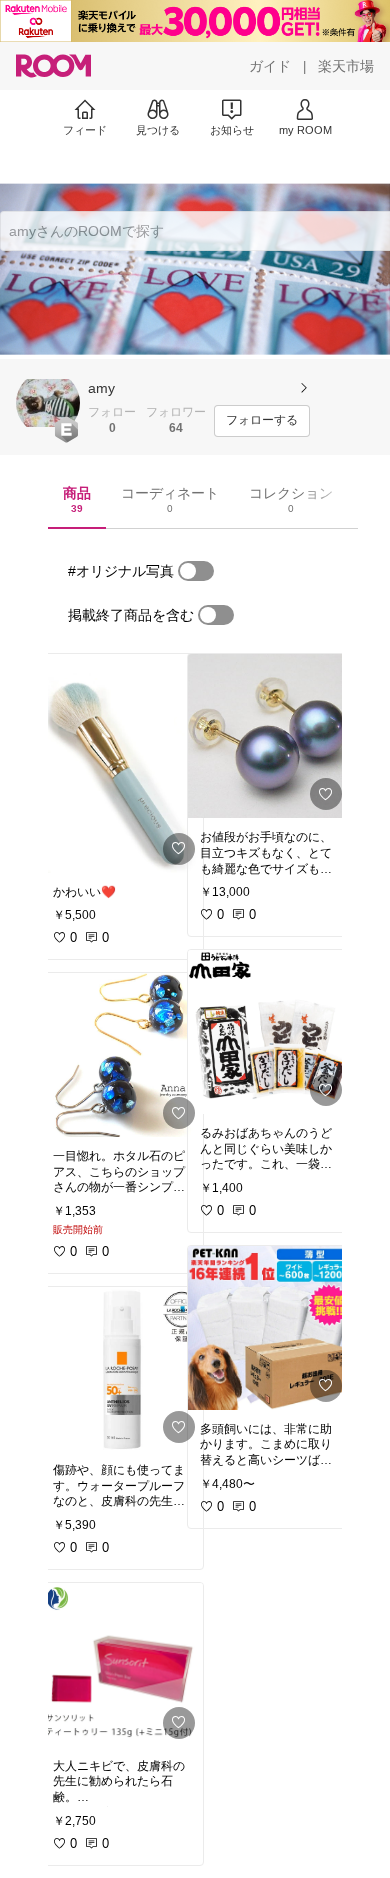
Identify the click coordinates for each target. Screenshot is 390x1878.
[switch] (196, 571)
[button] (48, 403)
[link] (122, 763)
